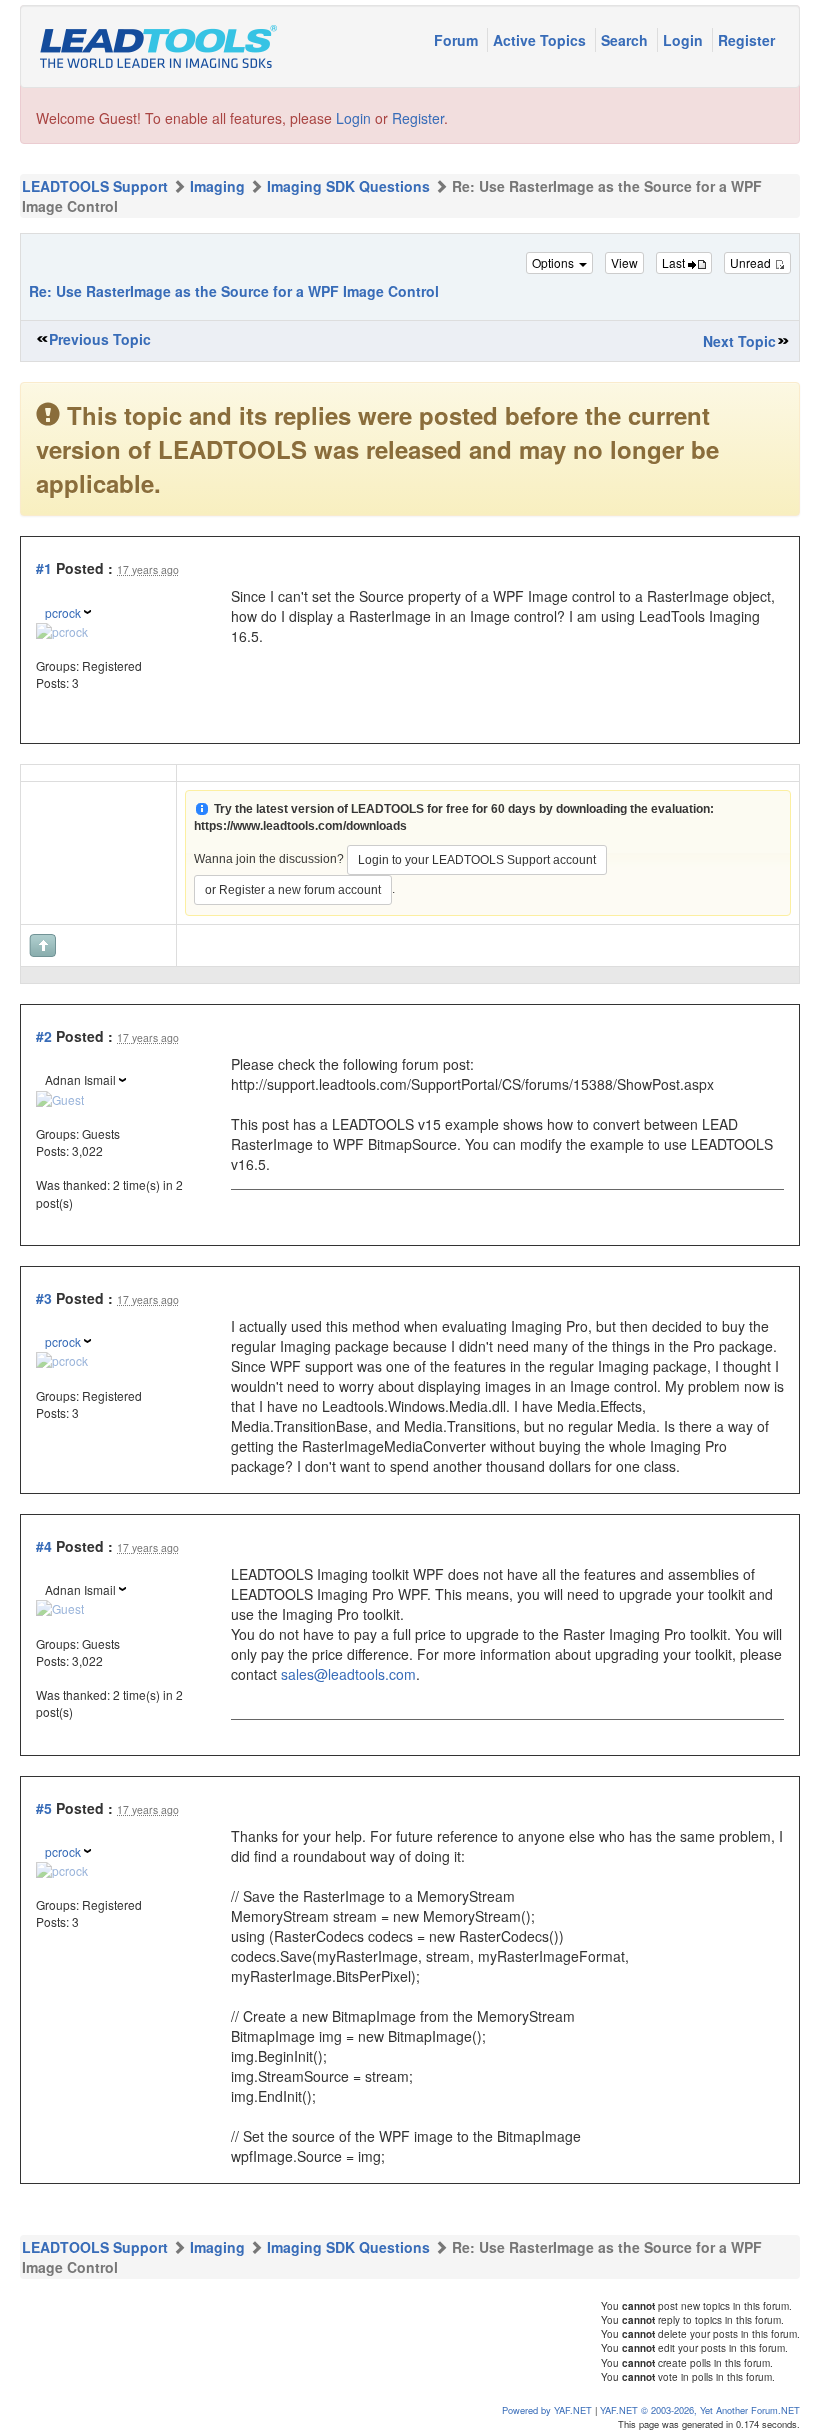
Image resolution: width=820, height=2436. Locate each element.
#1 (44, 568)
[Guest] (60, 1096)
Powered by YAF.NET (547, 2410)
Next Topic (739, 341)
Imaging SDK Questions (348, 186)
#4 (44, 1546)
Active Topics (541, 40)
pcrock (63, 612)
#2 (44, 1036)
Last (675, 262)
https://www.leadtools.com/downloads (300, 826)
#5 (44, 1808)
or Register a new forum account (293, 890)
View (624, 262)
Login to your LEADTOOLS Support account (477, 860)
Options (554, 262)
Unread (752, 262)
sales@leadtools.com (348, 1674)
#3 (44, 1298)
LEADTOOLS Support (95, 186)
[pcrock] (62, 629)
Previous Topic (100, 339)
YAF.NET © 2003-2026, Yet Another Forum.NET (700, 2410)
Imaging (217, 186)
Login (685, 40)
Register (746, 40)
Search (626, 40)
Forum (458, 40)
